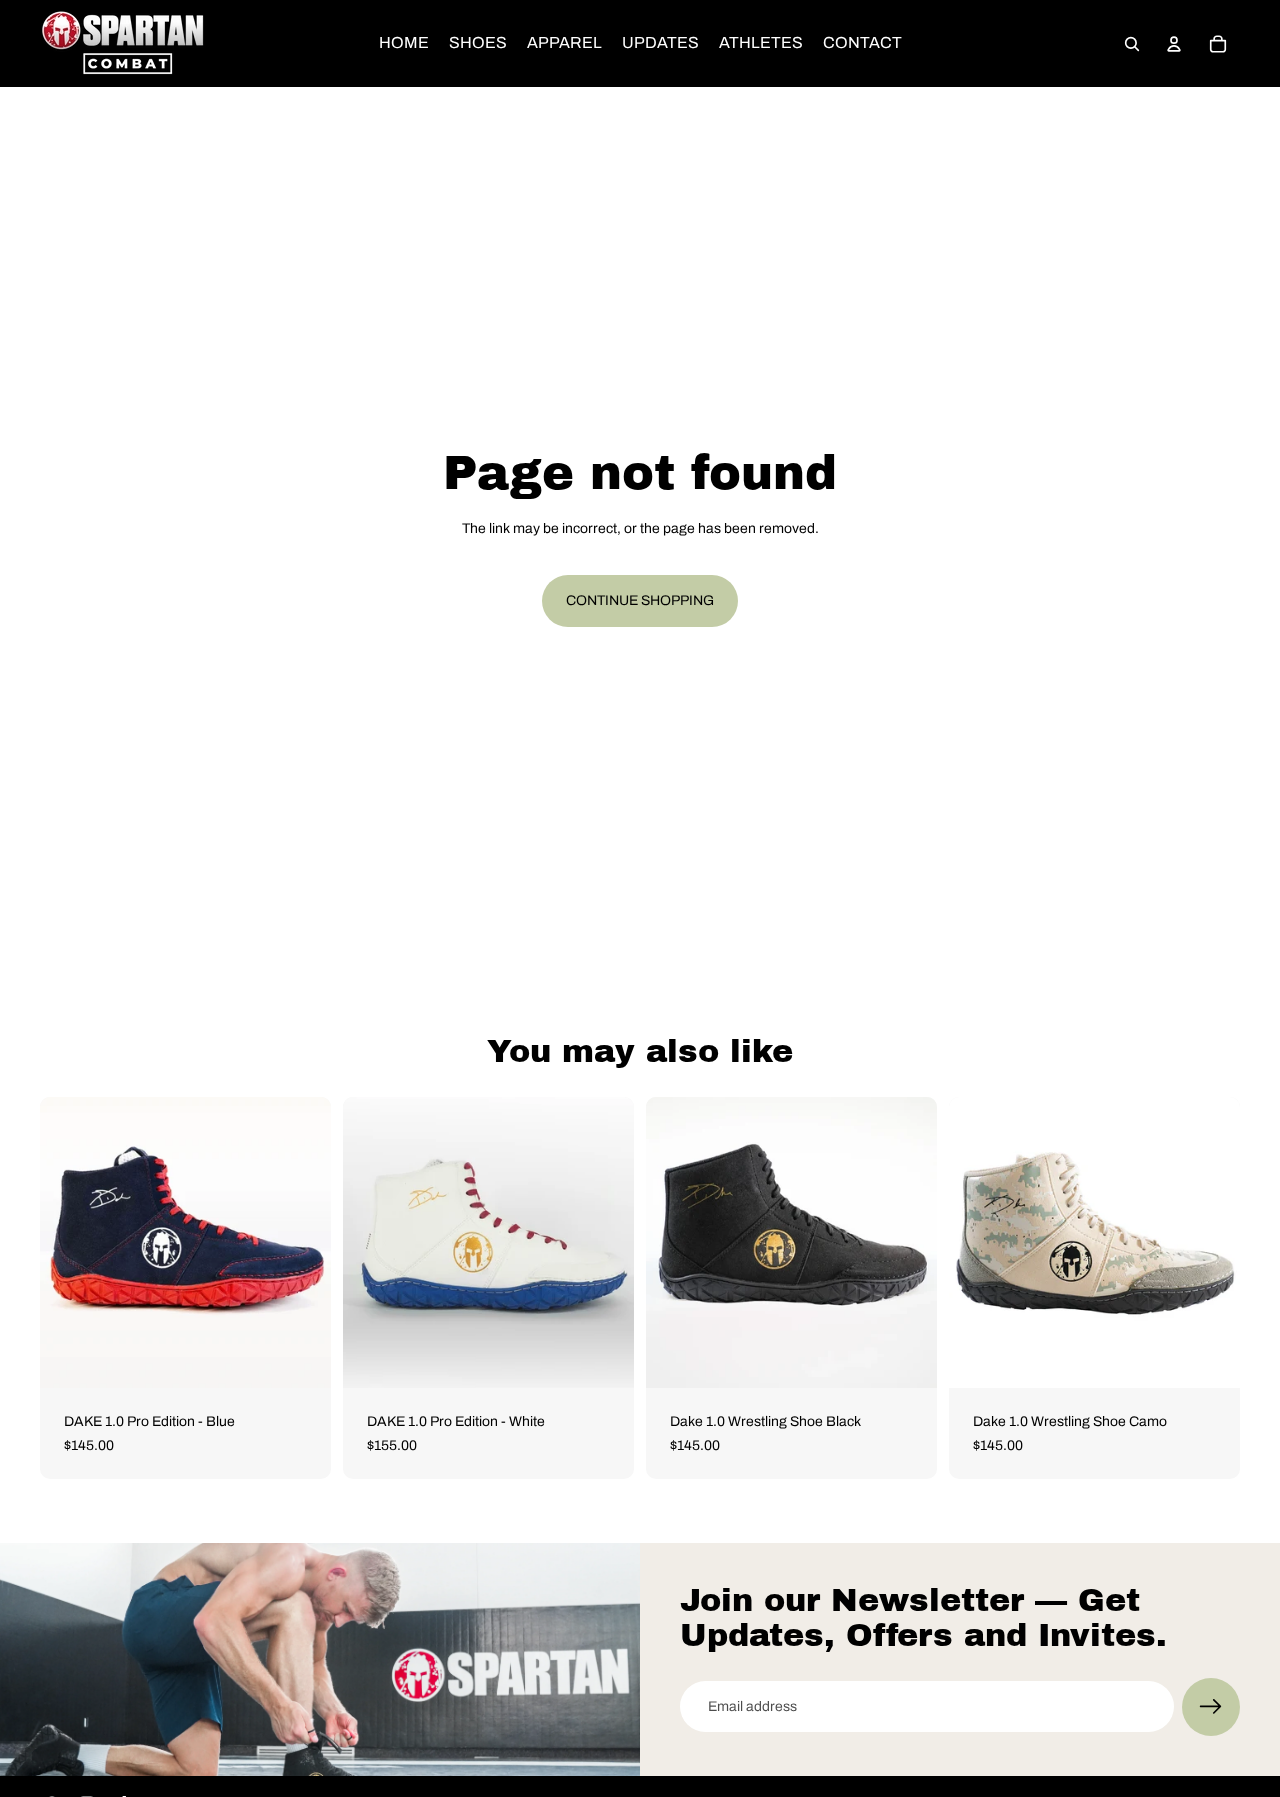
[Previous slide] (70, 1243)
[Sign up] (1211, 1707)
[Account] (1174, 44)
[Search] (1132, 44)
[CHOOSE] (300, 1357)
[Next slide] (301, 1243)
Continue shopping (640, 600)
